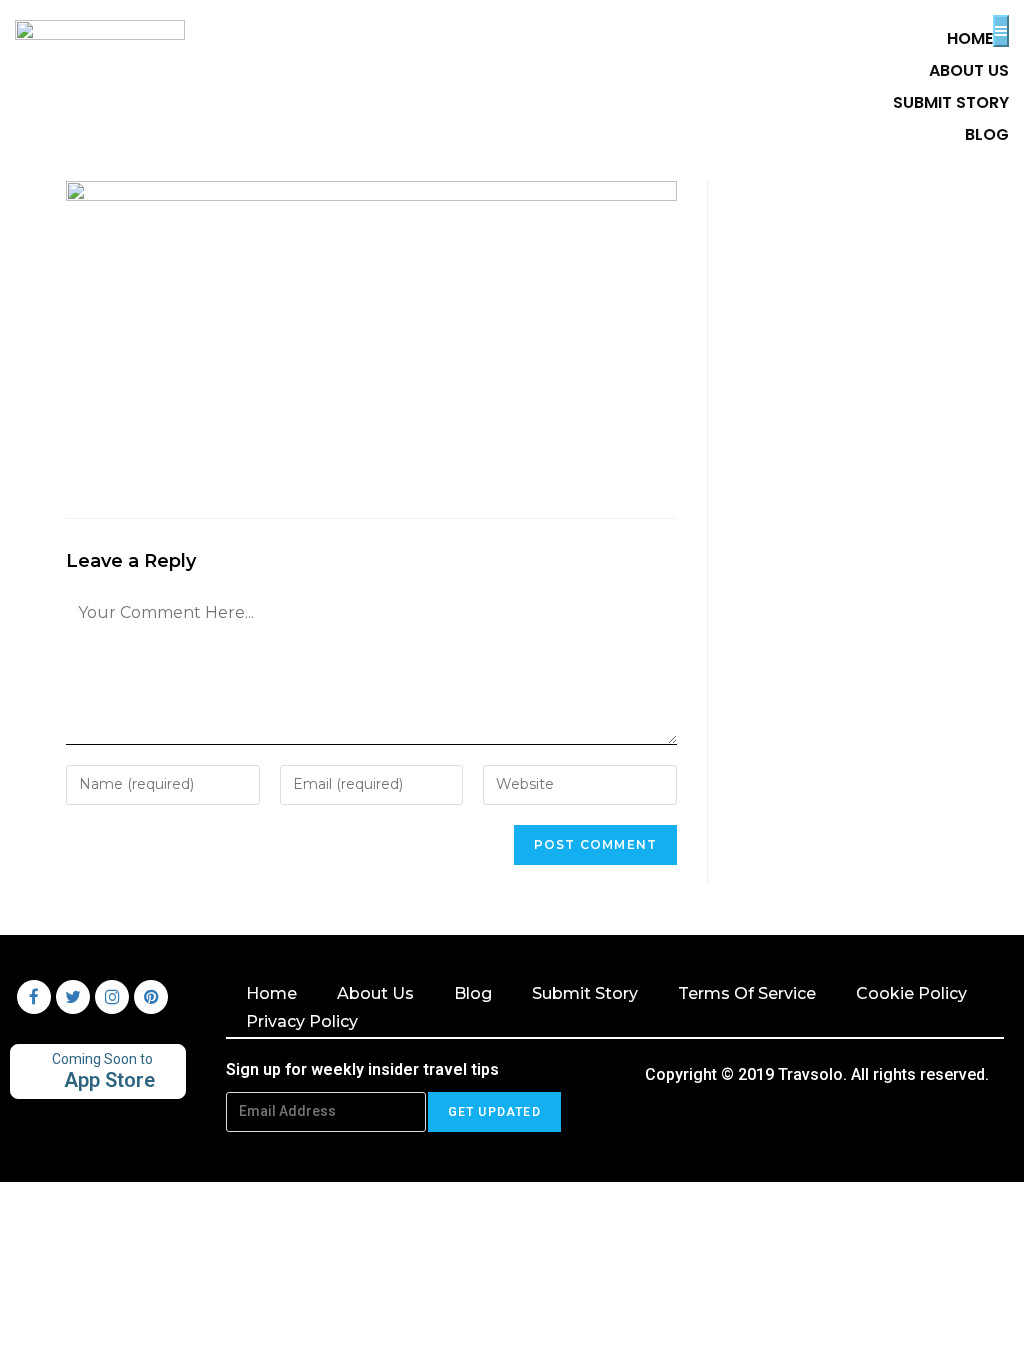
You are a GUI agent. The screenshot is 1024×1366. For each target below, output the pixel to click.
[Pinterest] (151, 997)
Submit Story (585, 993)
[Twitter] (73, 997)
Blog (473, 993)
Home (271, 993)
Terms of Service (747, 993)
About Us (375, 993)
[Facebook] (34, 997)
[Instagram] (112, 997)
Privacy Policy (302, 1021)
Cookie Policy (911, 993)
